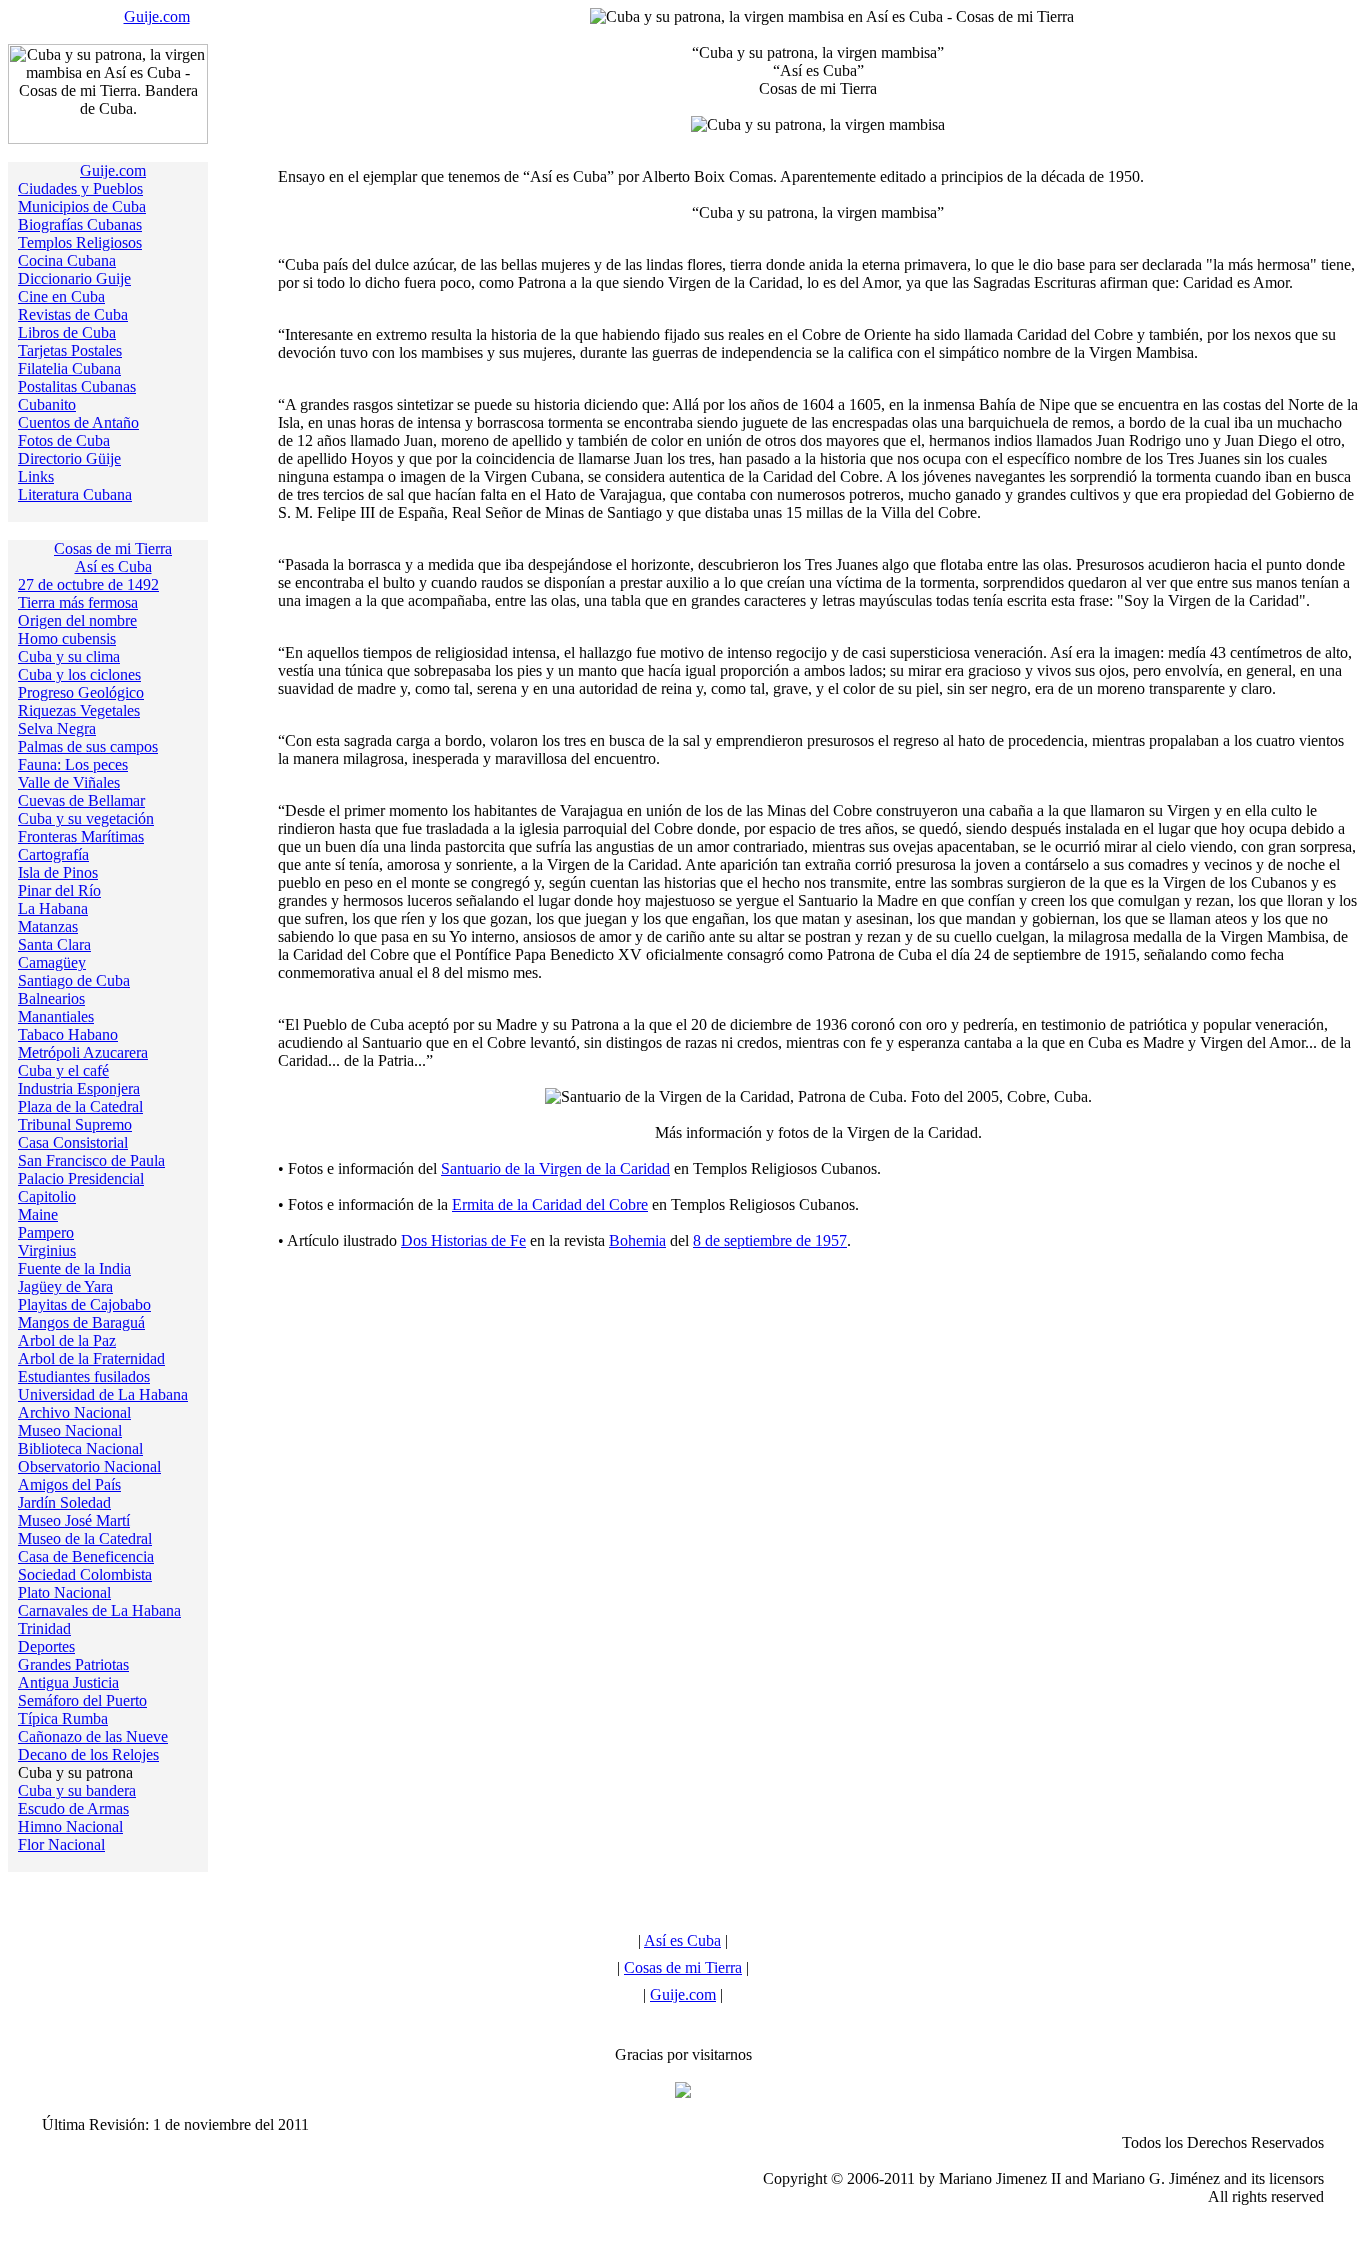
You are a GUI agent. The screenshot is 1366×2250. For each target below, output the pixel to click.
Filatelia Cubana (69, 368)
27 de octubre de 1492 (88, 584)
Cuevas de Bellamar (81, 800)
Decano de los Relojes (88, 1754)
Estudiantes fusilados (84, 1376)
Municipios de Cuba (82, 206)
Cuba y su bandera (77, 1790)
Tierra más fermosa (78, 602)
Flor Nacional (61, 1844)
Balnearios (51, 998)
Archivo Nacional (74, 1412)
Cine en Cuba (61, 296)
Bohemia (637, 1240)
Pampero (46, 1232)
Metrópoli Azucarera (83, 1052)
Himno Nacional (70, 1826)
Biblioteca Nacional (80, 1448)
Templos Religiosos (80, 242)
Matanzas (48, 926)
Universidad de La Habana (103, 1394)
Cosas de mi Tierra (113, 548)
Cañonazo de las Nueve (93, 1736)
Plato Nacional (64, 1592)
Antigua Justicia (68, 1682)
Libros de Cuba (67, 332)
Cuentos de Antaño (78, 422)
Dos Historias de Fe (463, 1240)
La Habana (53, 908)
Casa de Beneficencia (86, 1556)
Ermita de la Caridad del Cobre (550, 1204)
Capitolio (47, 1196)
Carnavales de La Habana (99, 1610)
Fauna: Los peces (73, 764)
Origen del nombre (77, 620)
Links (36, 476)
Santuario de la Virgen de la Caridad (555, 1168)
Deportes (46, 1646)
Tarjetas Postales (70, 350)
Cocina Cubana (67, 260)
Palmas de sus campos (88, 746)
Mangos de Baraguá (81, 1322)
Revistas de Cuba (73, 314)
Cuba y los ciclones (79, 674)
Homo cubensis (67, 638)
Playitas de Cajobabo (84, 1304)
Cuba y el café (63, 1070)
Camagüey (52, 962)
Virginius (47, 1250)
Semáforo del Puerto (82, 1700)
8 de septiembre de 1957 (770, 1240)
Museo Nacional (70, 1430)
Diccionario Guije (74, 278)
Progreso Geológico (81, 692)
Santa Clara (54, 944)
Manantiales (56, 1016)
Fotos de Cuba (64, 440)
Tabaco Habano (68, 1034)
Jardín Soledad (64, 1502)
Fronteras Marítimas (81, 836)
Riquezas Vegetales (79, 710)
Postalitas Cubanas (77, 386)
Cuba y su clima (69, 656)
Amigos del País (69, 1484)
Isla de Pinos (58, 872)
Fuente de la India (74, 1268)
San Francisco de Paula (91, 1160)
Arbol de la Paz (67, 1340)
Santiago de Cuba (74, 980)
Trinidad (44, 1628)
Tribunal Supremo (75, 1124)
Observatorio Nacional (89, 1466)
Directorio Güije (69, 458)
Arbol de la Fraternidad (91, 1358)
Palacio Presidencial (81, 1178)
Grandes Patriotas (73, 1664)
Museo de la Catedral (85, 1538)
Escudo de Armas (73, 1808)
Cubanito (47, 404)
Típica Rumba (63, 1718)
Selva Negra (57, 728)
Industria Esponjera (79, 1088)
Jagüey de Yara (65, 1286)
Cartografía (53, 854)
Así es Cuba (113, 566)
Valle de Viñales (69, 782)
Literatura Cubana (75, 494)
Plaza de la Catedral (80, 1106)
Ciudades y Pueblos (80, 188)
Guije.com (157, 16)
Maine (38, 1214)
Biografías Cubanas (80, 224)
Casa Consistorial (73, 1142)
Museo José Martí (74, 1520)
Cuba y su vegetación (86, 818)
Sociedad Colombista (85, 1574)
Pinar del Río (59, 890)
